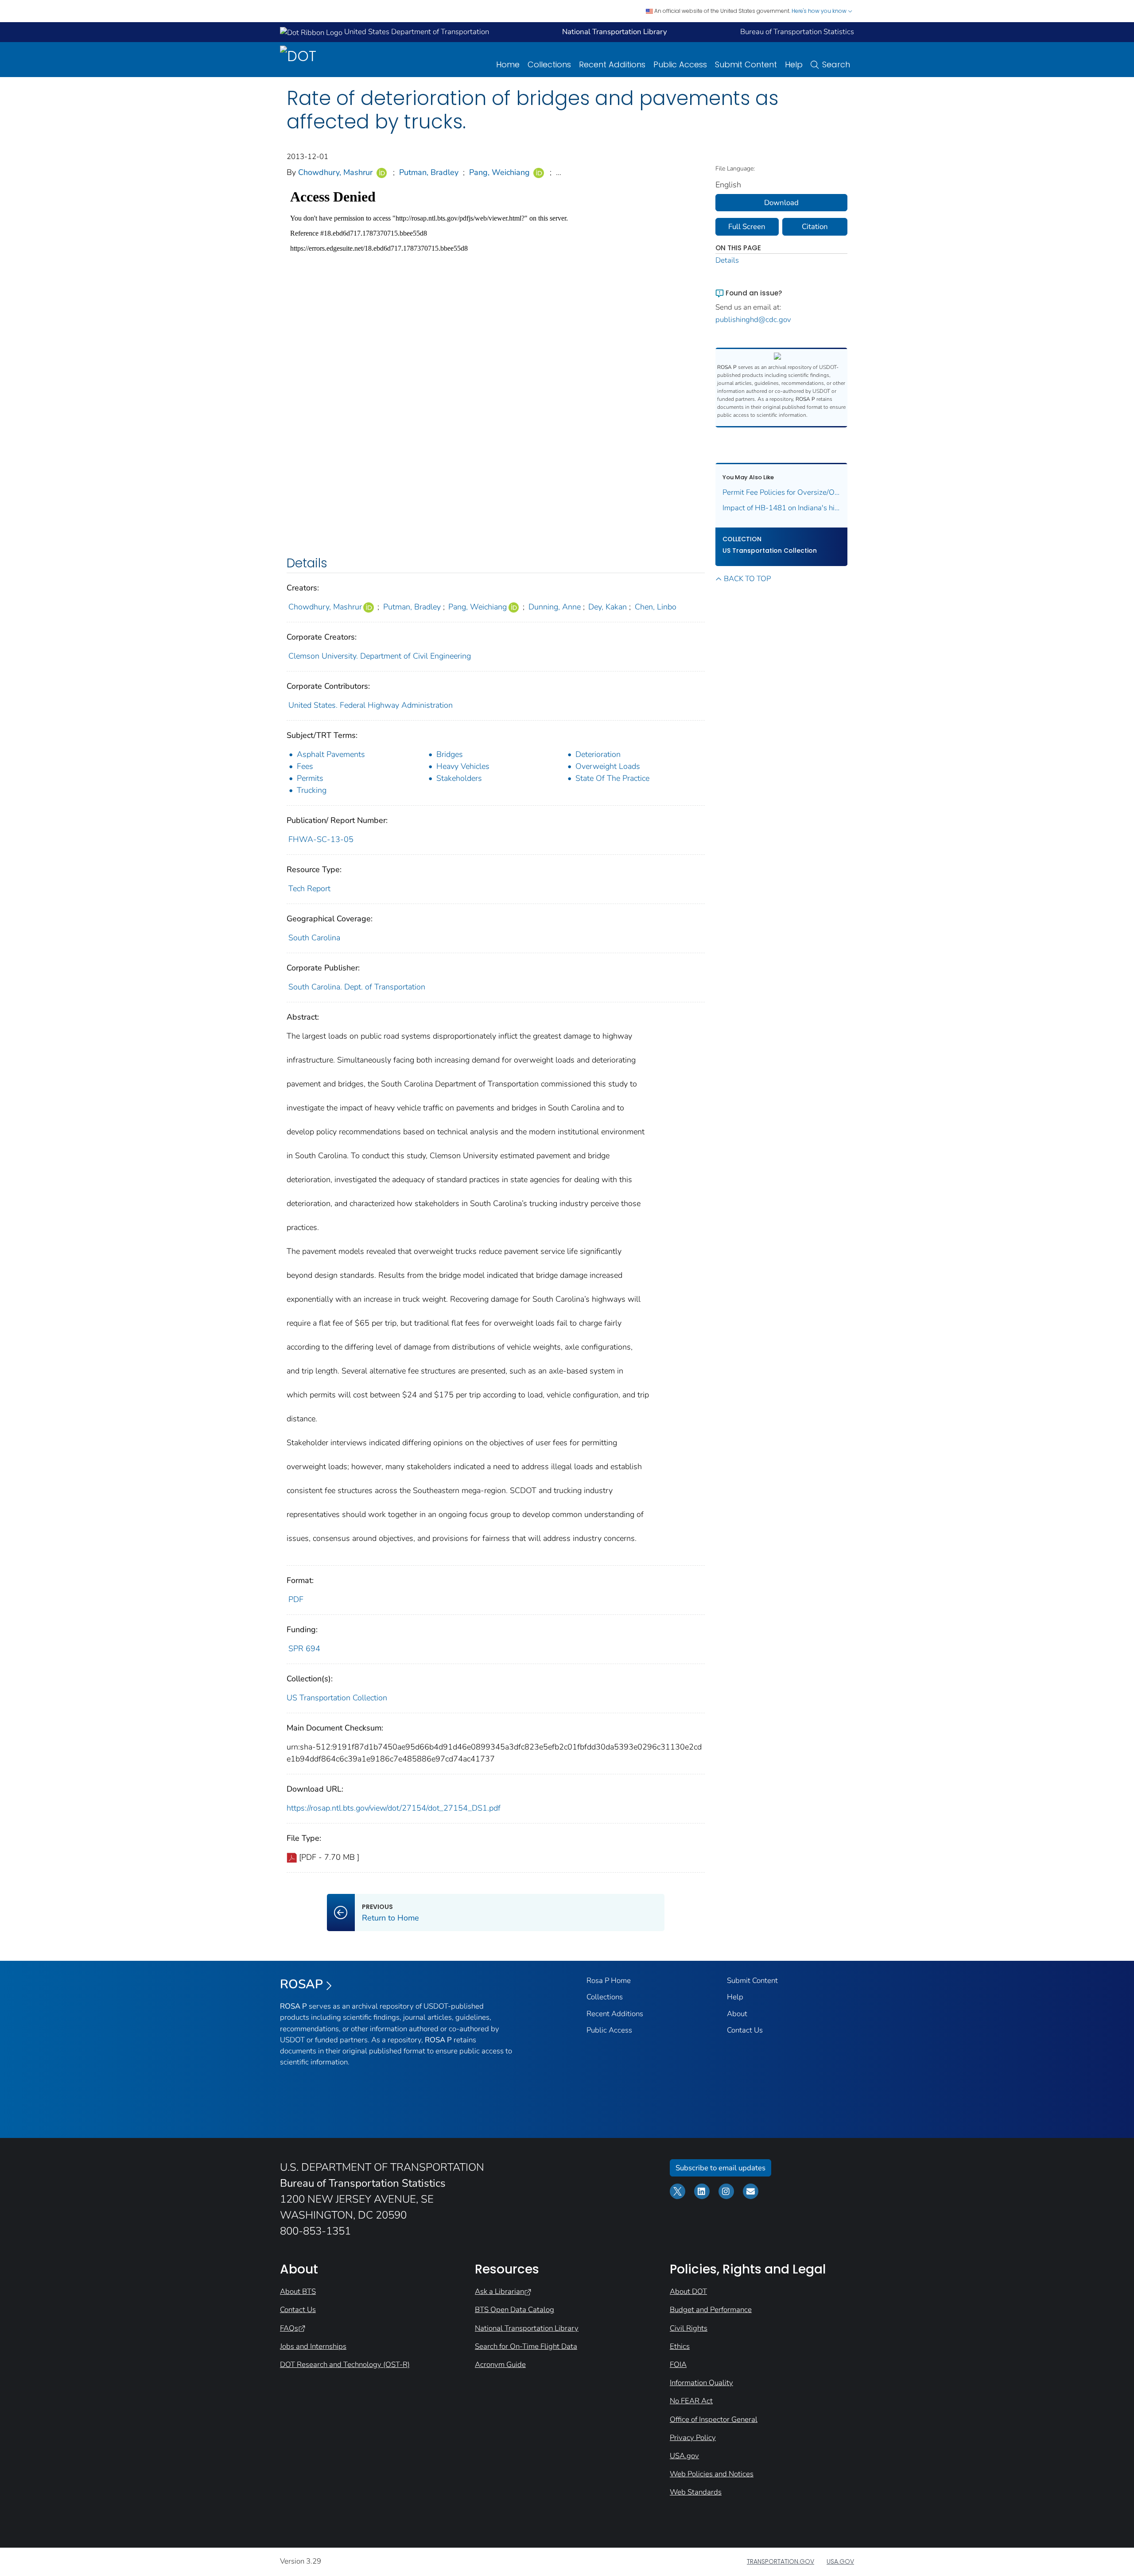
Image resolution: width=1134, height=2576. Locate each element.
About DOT (688, 2291)
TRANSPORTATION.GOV (781, 2561)
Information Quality (701, 2383)
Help (794, 64)
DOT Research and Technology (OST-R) (345, 2365)
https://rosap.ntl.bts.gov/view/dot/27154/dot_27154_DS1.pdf (394, 1808)
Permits (310, 778)
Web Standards (696, 2492)
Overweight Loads (608, 766)
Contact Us (745, 2030)
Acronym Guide (500, 2365)
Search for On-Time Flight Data (526, 2346)
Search (836, 64)
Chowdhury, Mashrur (335, 172)
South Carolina (314, 938)
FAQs (289, 2328)
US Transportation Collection (337, 1698)
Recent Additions (612, 64)
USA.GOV (840, 2561)
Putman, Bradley (429, 172)
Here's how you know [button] (820, 11)
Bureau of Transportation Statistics (797, 32)
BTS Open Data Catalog (515, 2310)
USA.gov (684, 2456)
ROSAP (301, 1984)
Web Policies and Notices (712, 2474)
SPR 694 (304, 1649)
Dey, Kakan (608, 607)
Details (727, 260)
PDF (296, 1599)
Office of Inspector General (714, 2419)
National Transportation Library (527, 2328)
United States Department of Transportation (416, 32)
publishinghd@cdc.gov (753, 320)
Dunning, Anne (555, 607)
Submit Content (746, 64)
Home (508, 64)
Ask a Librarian (499, 2291)
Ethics (680, 2346)
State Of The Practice (612, 778)
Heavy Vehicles (463, 766)
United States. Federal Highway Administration (371, 705)
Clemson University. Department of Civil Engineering (380, 656)
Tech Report (309, 888)
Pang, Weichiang (499, 172)
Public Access (680, 64)
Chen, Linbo (656, 607)
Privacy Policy (693, 2438)
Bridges (450, 754)
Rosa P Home (609, 1980)
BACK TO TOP (747, 579)
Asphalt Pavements (331, 754)
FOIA (678, 2365)
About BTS (298, 2291)
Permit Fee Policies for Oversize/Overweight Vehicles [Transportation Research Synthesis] (782, 492)
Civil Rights (689, 2328)
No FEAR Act (691, 2401)
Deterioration (598, 754)
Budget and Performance (711, 2310)
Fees (305, 766)
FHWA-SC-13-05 (321, 839)
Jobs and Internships (313, 2346)
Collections (549, 64)
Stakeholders (459, 778)
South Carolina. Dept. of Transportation (357, 987)
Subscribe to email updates (720, 2168)
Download (781, 203)
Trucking (312, 790)
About (737, 2014)
